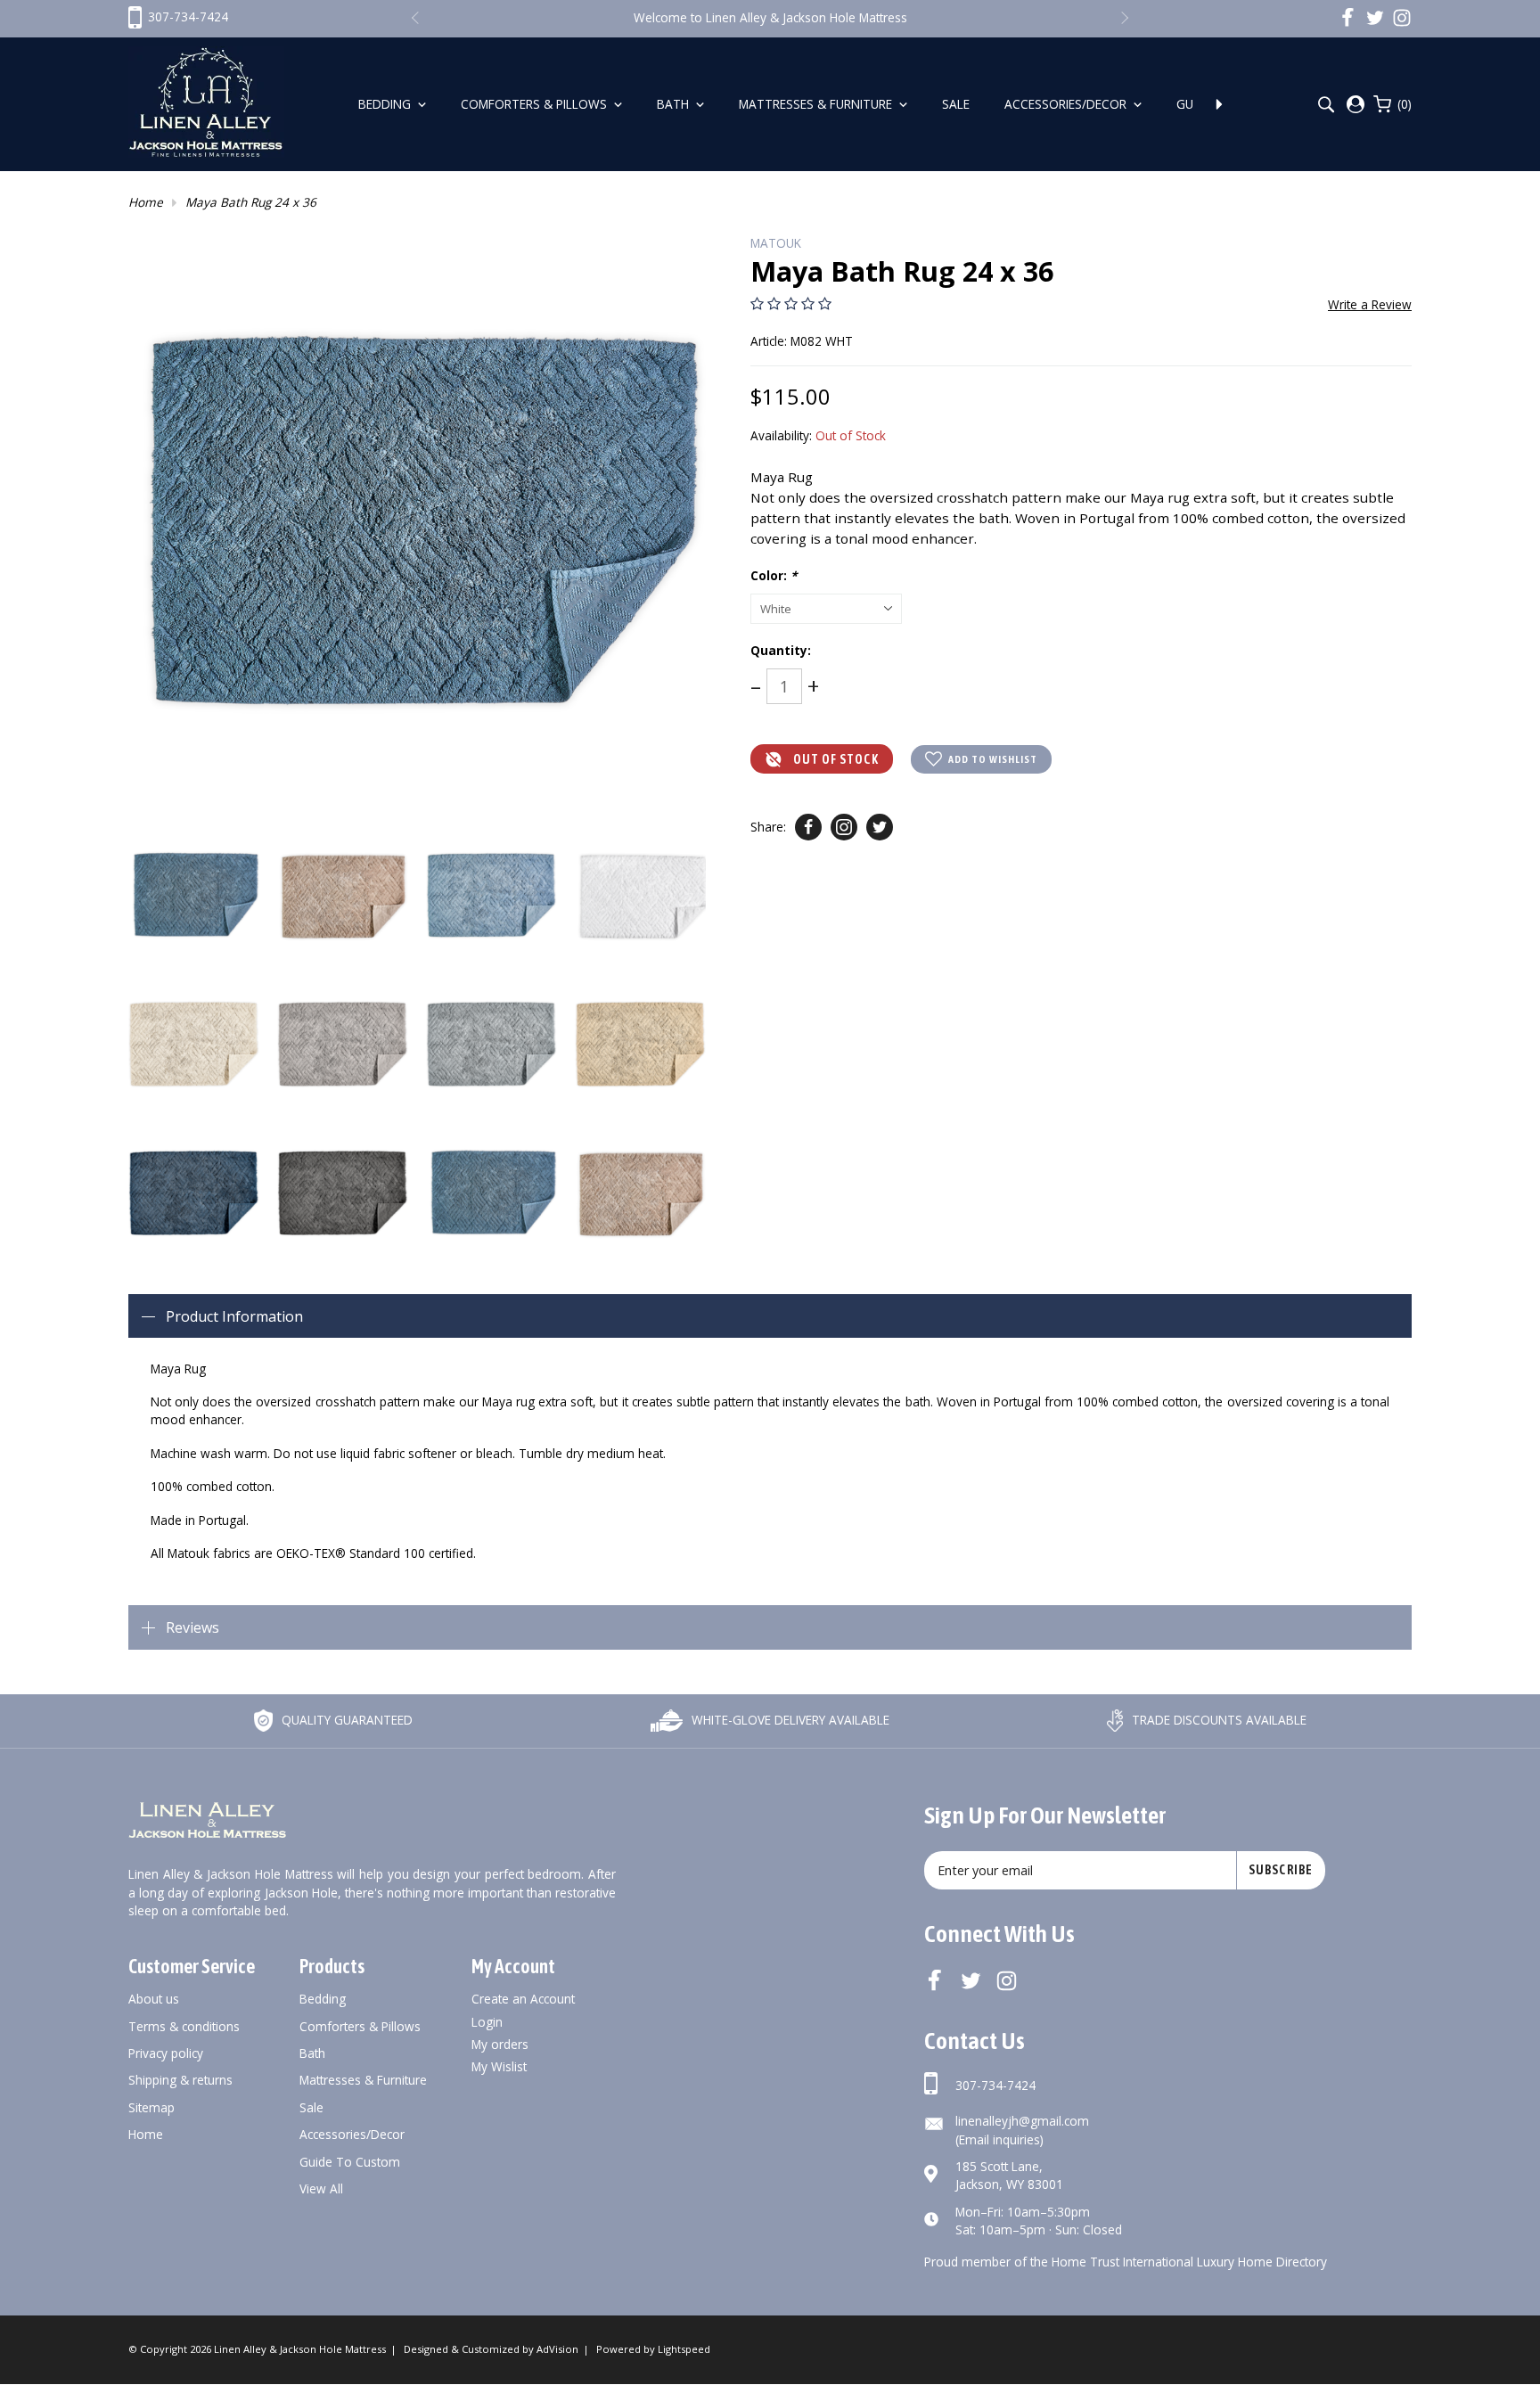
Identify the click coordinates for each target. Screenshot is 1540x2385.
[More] (1219, 104)
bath (312, 2053)
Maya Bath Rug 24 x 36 (251, 202)
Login (487, 2022)
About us (154, 1999)
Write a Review (1370, 304)
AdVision (557, 2349)
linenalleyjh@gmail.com (1022, 2121)
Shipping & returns (180, 2080)
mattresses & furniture (363, 2080)
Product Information (234, 1316)
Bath (675, 104)
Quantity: (781, 650)
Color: (774, 575)
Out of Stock (836, 759)
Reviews (192, 1627)
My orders (500, 2044)
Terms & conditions (184, 2026)
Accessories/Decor (1067, 104)
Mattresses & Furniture (817, 104)
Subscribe (1281, 1870)
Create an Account (523, 1999)
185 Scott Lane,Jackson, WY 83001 (1009, 2175)
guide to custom (350, 2162)
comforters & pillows (360, 2026)
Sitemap (152, 2107)
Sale (958, 104)
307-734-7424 (995, 2085)
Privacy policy (166, 2053)
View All (321, 2188)
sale (311, 2107)
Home (146, 202)
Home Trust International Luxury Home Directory (1189, 2262)
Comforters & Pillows (536, 104)
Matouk (776, 243)
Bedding (386, 104)
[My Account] (1356, 104)
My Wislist (499, 2066)
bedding (323, 1999)
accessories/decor (352, 2134)
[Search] (1326, 105)
